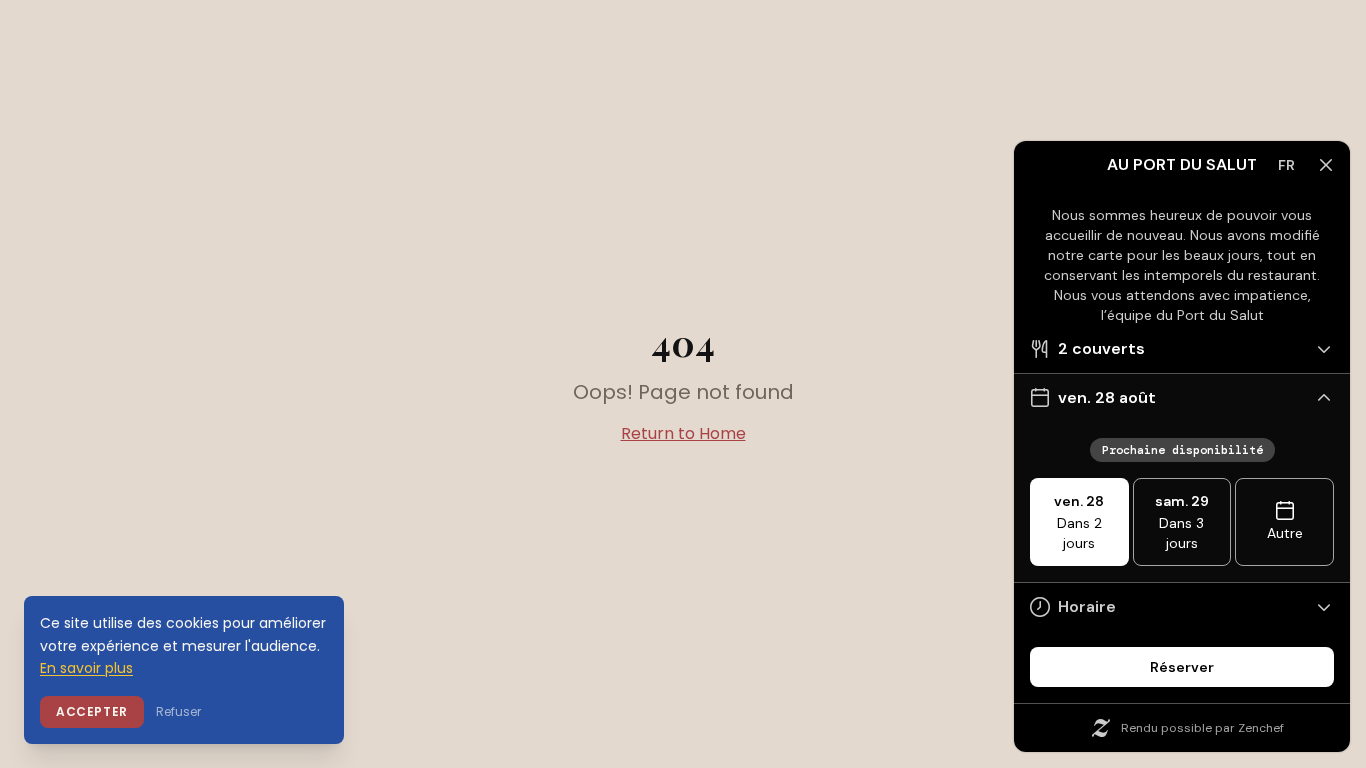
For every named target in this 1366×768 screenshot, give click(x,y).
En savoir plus (86, 668)
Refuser (178, 711)
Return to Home (683, 433)
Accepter (92, 711)
